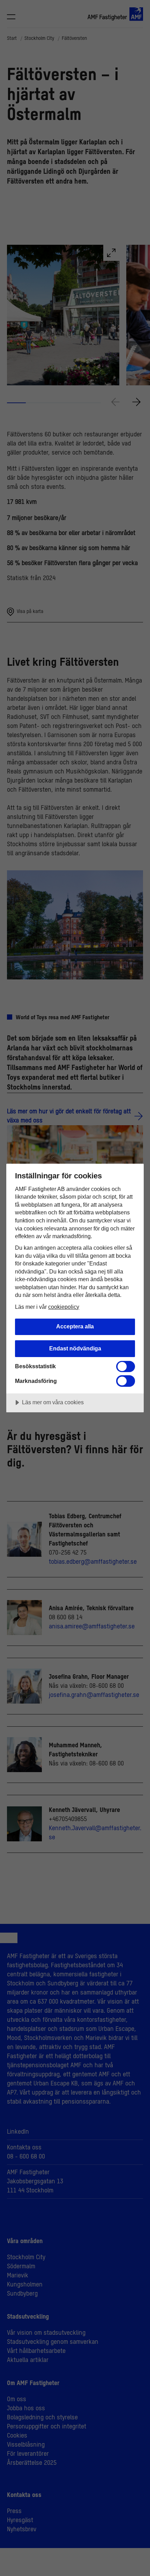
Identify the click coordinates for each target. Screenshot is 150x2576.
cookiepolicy (64, 1307)
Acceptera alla (75, 1326)
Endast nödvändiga (75, 1348)
